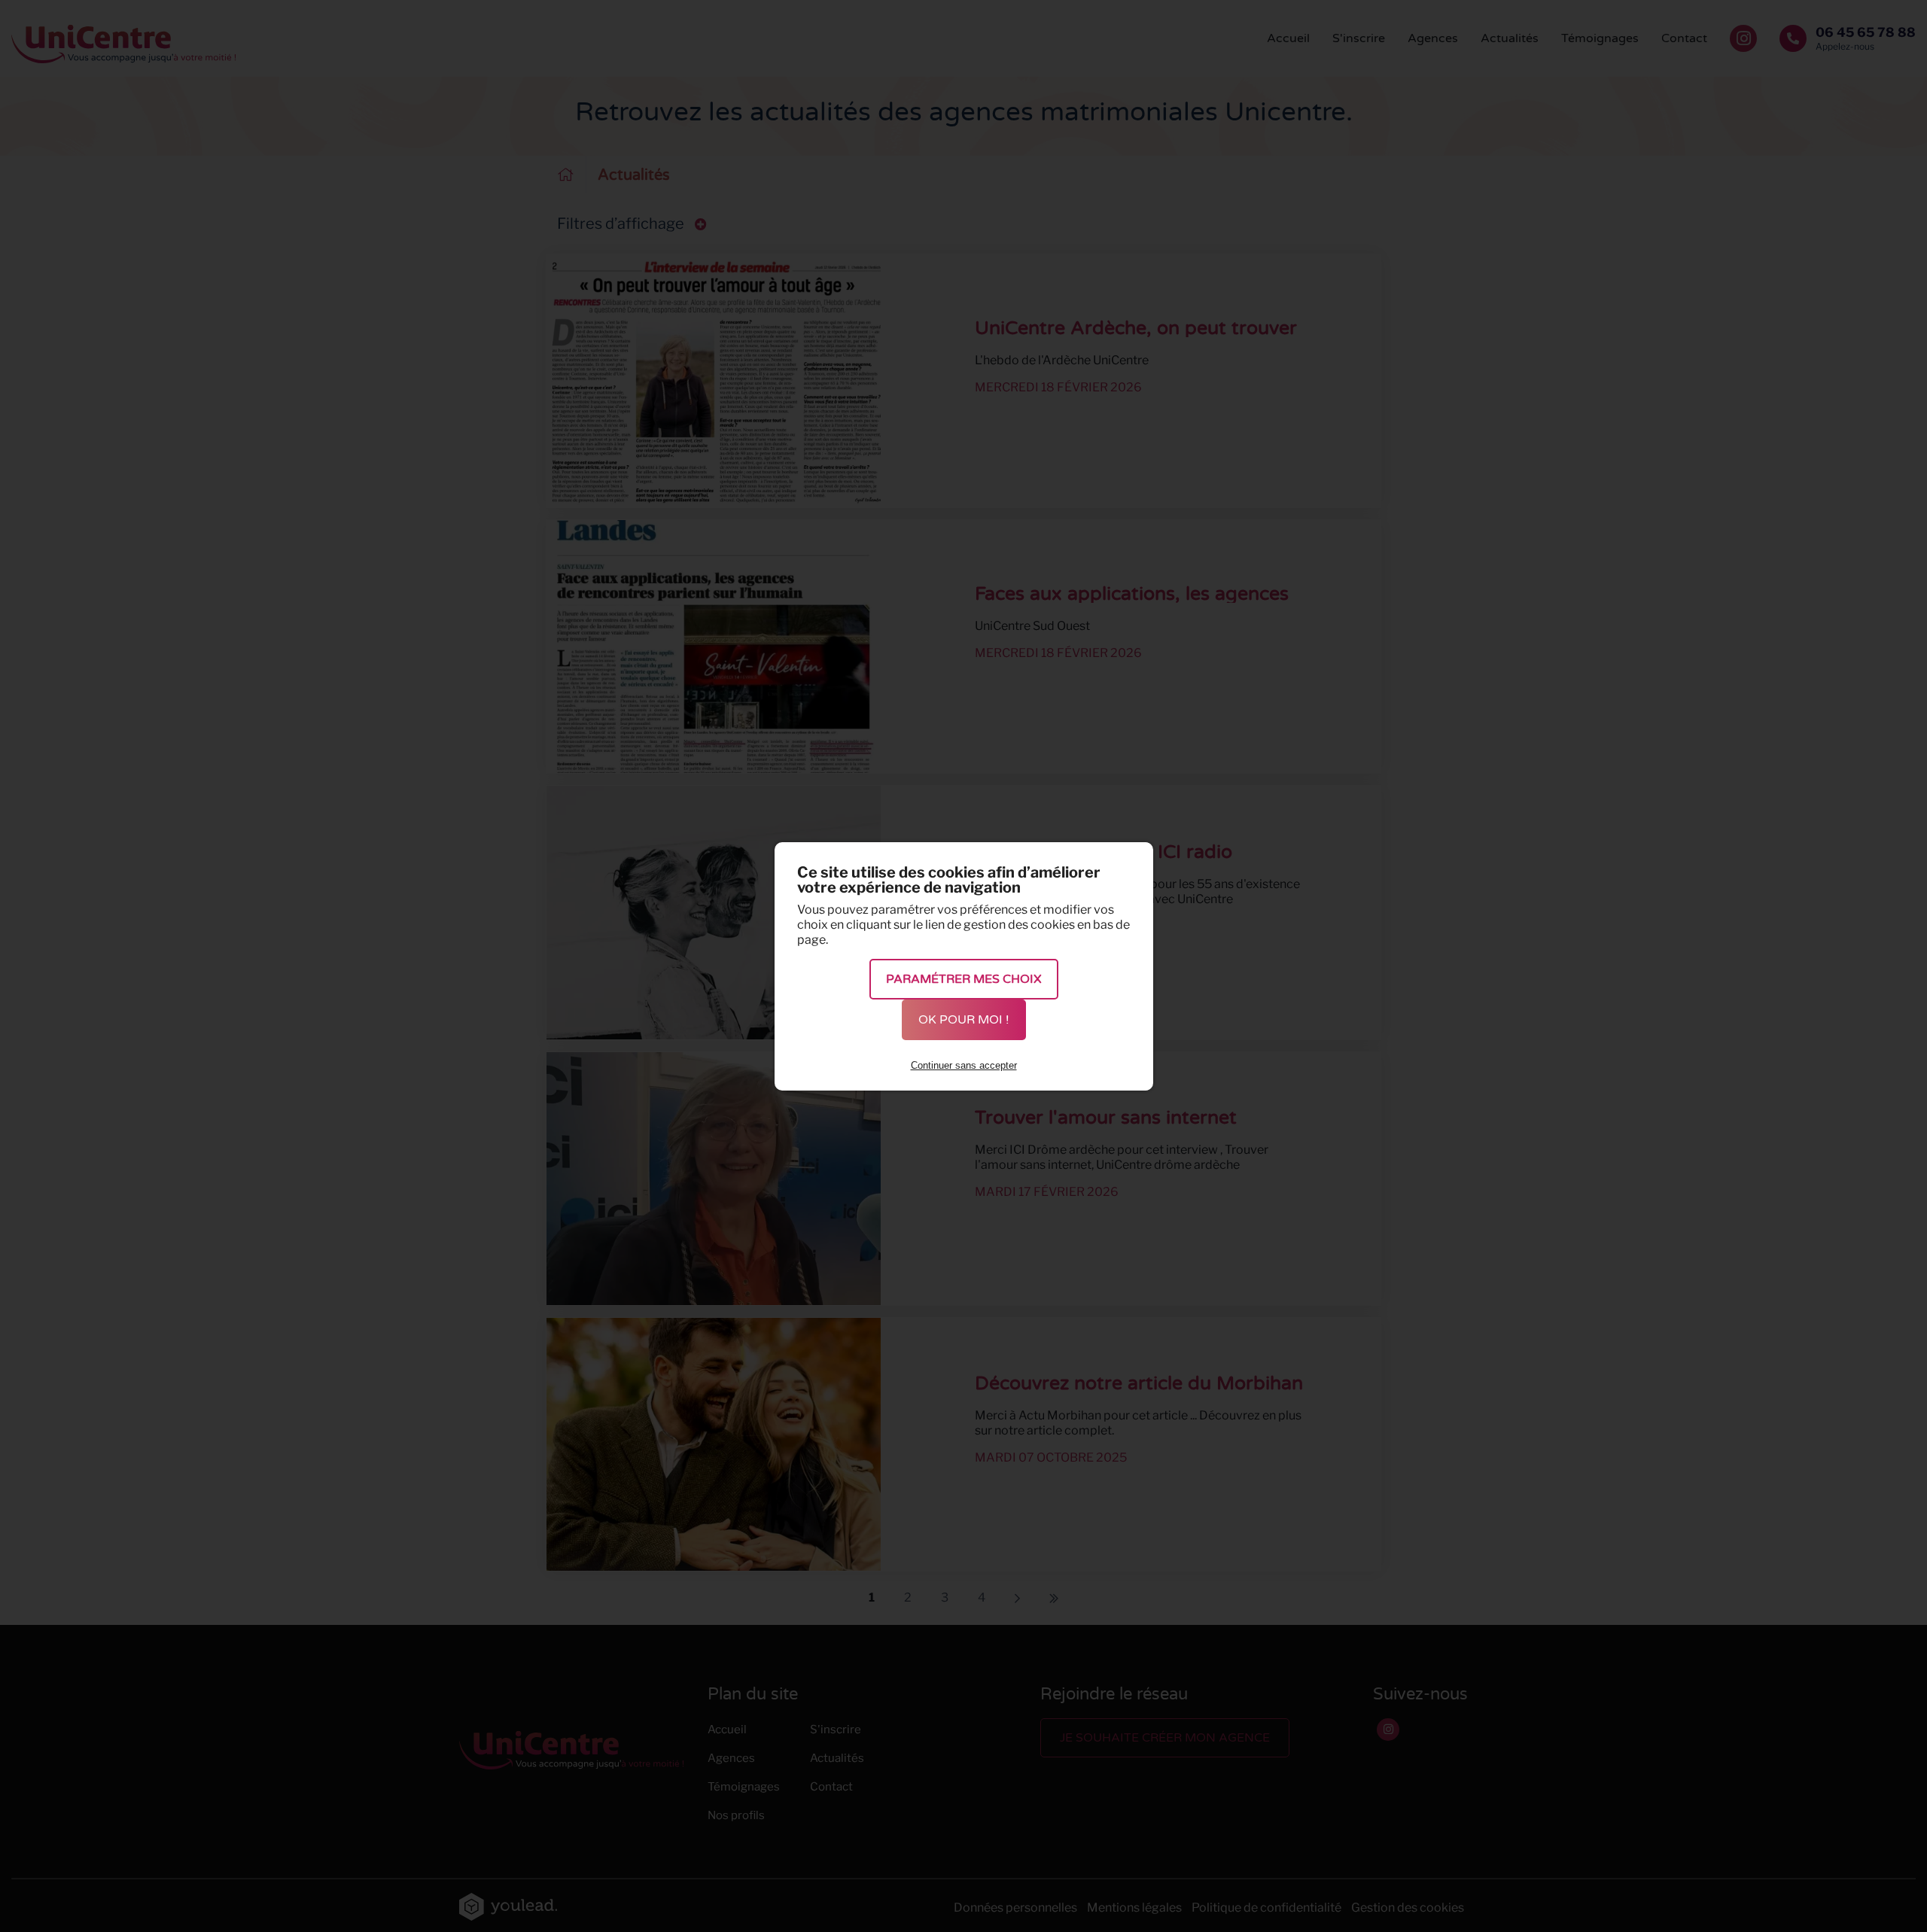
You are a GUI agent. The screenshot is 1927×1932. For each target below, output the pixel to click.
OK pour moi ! (964, 1020)
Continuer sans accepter (964, 1065)
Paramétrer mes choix (964, 979)
